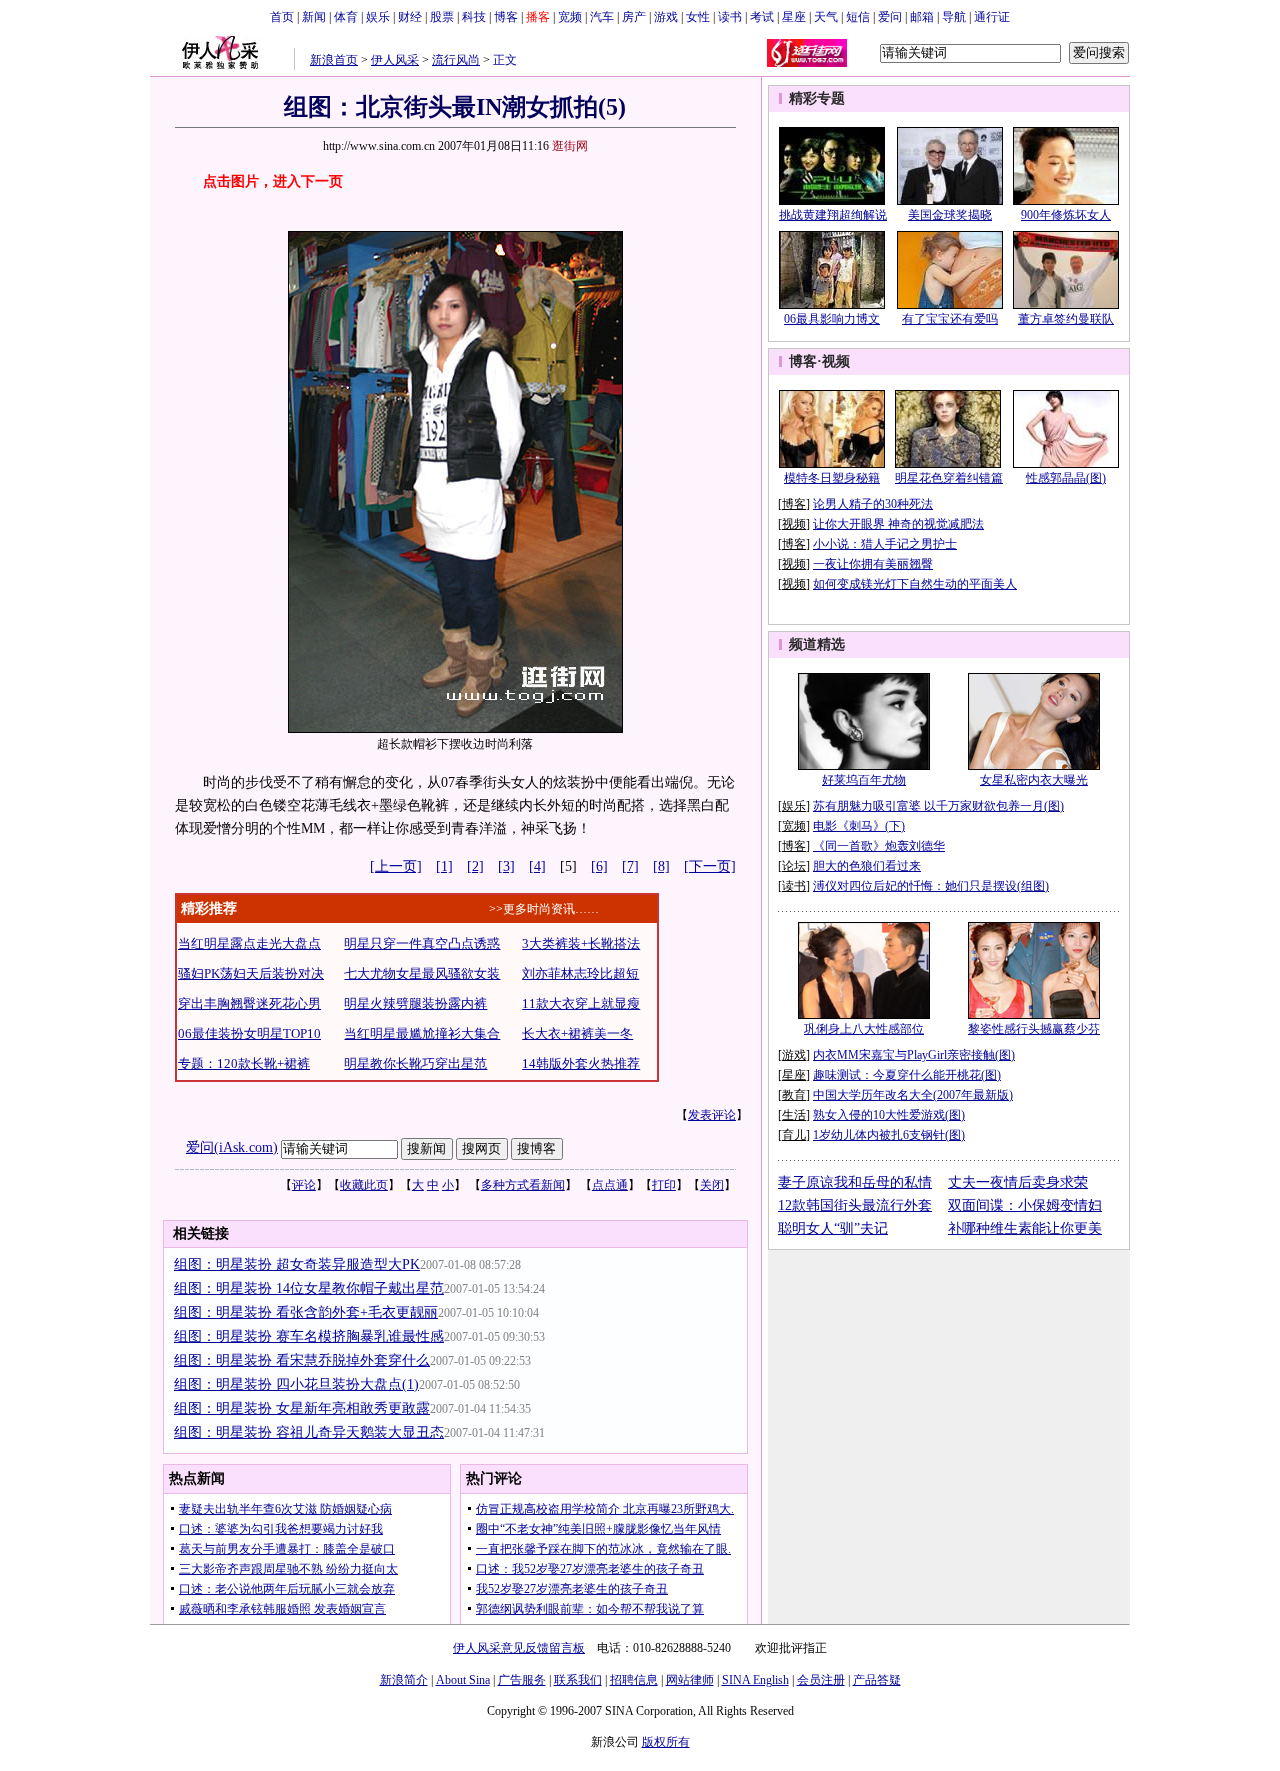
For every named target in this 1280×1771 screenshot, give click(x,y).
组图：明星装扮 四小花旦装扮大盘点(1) (296, 1384)
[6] (599, 866)
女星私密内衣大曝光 (1034, 780)
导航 (954, 17)
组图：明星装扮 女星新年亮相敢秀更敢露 (302, 1408)
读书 (730, 17)
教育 (794, 1095)
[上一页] (396, 866)
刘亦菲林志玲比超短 (580, 973)
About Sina (463, 1680)
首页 (282, 17)
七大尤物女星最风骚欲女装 (422, 973)
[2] (475, 866)
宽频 (570, 17)
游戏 (666, 17)
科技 (474, 17)
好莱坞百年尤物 (864, 780)
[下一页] (710, 866)
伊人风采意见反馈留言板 (519, 1648)
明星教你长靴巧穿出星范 (415, 1063)
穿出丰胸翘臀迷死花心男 (249, 1003)
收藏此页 (364, 1185)
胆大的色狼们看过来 (867, 866)
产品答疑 (877, 1680)
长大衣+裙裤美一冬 (577, 1033)
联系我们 (578, 1680)
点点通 (610, 1185)
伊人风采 (395, 60)
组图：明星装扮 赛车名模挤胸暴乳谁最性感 (309, 1336)
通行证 (992, 17)
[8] (661, 866)
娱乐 (378, 17)
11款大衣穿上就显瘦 (581, 1003)
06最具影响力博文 (832, 319)
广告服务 (522, 1680)
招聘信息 (634, 1680)
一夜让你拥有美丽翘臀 (873, 564)
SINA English (755, 1680)
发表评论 (712, 1115)
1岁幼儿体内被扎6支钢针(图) (889, 1135)
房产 (634, 17)
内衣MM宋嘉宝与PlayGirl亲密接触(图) (914, 1055)
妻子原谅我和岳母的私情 (855, 1182)
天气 (826, 17)
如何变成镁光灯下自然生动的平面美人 (915, 584)
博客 (506, 17)
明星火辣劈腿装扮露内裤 (415, 1003)
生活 (794, 1115)
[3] (506, 866)
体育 (346, 17)
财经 (410, 17)
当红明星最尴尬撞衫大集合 (422, 1033)
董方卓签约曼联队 (1066, 319)
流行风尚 (456, 60)
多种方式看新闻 (523, 1185)
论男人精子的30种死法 (873, 504)
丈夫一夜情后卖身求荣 (1018, 1182)
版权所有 (666, 1742)
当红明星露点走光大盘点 (249, 943)
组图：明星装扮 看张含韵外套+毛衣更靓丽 (306, 1312)
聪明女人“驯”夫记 (833, 1228)
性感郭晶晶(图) (1066, 478)
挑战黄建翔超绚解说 (833, 215)
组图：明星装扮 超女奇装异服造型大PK (297, 1264)
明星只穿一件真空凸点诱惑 (422, 943)
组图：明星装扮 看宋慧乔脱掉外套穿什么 (302, 1360)
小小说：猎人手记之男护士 (885, 544)
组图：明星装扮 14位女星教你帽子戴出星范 (309, 1288)
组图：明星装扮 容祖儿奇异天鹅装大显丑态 (309, 1432)
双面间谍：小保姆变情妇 (1025, 1205)
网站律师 (690, 1680)
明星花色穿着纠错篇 (949, 478)
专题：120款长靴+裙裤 (244, 1063)
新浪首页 (334, 60)
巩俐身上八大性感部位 (864, 1029)
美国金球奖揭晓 (950, 215)
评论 (304, 1185)
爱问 (890, 17)
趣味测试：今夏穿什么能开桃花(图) (907, 1075)
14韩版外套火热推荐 (581, 1063)
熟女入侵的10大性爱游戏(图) (889, 1115)
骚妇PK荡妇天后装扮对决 (251, 973)
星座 (794, 17)
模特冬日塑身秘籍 (832, 478)
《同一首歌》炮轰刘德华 (879, 846)
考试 (762, 17)
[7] (630, 866)
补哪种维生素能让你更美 (1025, 1228)
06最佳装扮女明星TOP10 (249, 1033)
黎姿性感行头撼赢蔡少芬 (1034, 1029)
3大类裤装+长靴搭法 (581, 943)
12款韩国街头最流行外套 (855, 1205)
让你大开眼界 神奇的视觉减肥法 (898, 524)
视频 (836, 361)
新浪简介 (404, 1680)
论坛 (794, 866)
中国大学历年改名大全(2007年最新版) (913, 1095)
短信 (858, 17)
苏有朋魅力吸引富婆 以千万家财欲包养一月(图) (938, 806)
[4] (537, 866)
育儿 (794, 1135)
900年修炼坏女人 (1066, 215)
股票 (442, 17)
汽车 (602, 17)
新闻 (314, 17)
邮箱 (922, 17)
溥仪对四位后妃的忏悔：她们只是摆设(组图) (931, 886)
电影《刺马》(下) (859, 826)
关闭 (712, 1185)
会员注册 (821, 1680)
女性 (698, 17)
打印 (664, 1185)
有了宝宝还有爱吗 (950, 319)
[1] (444, 866)
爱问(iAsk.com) (232, 1147)
